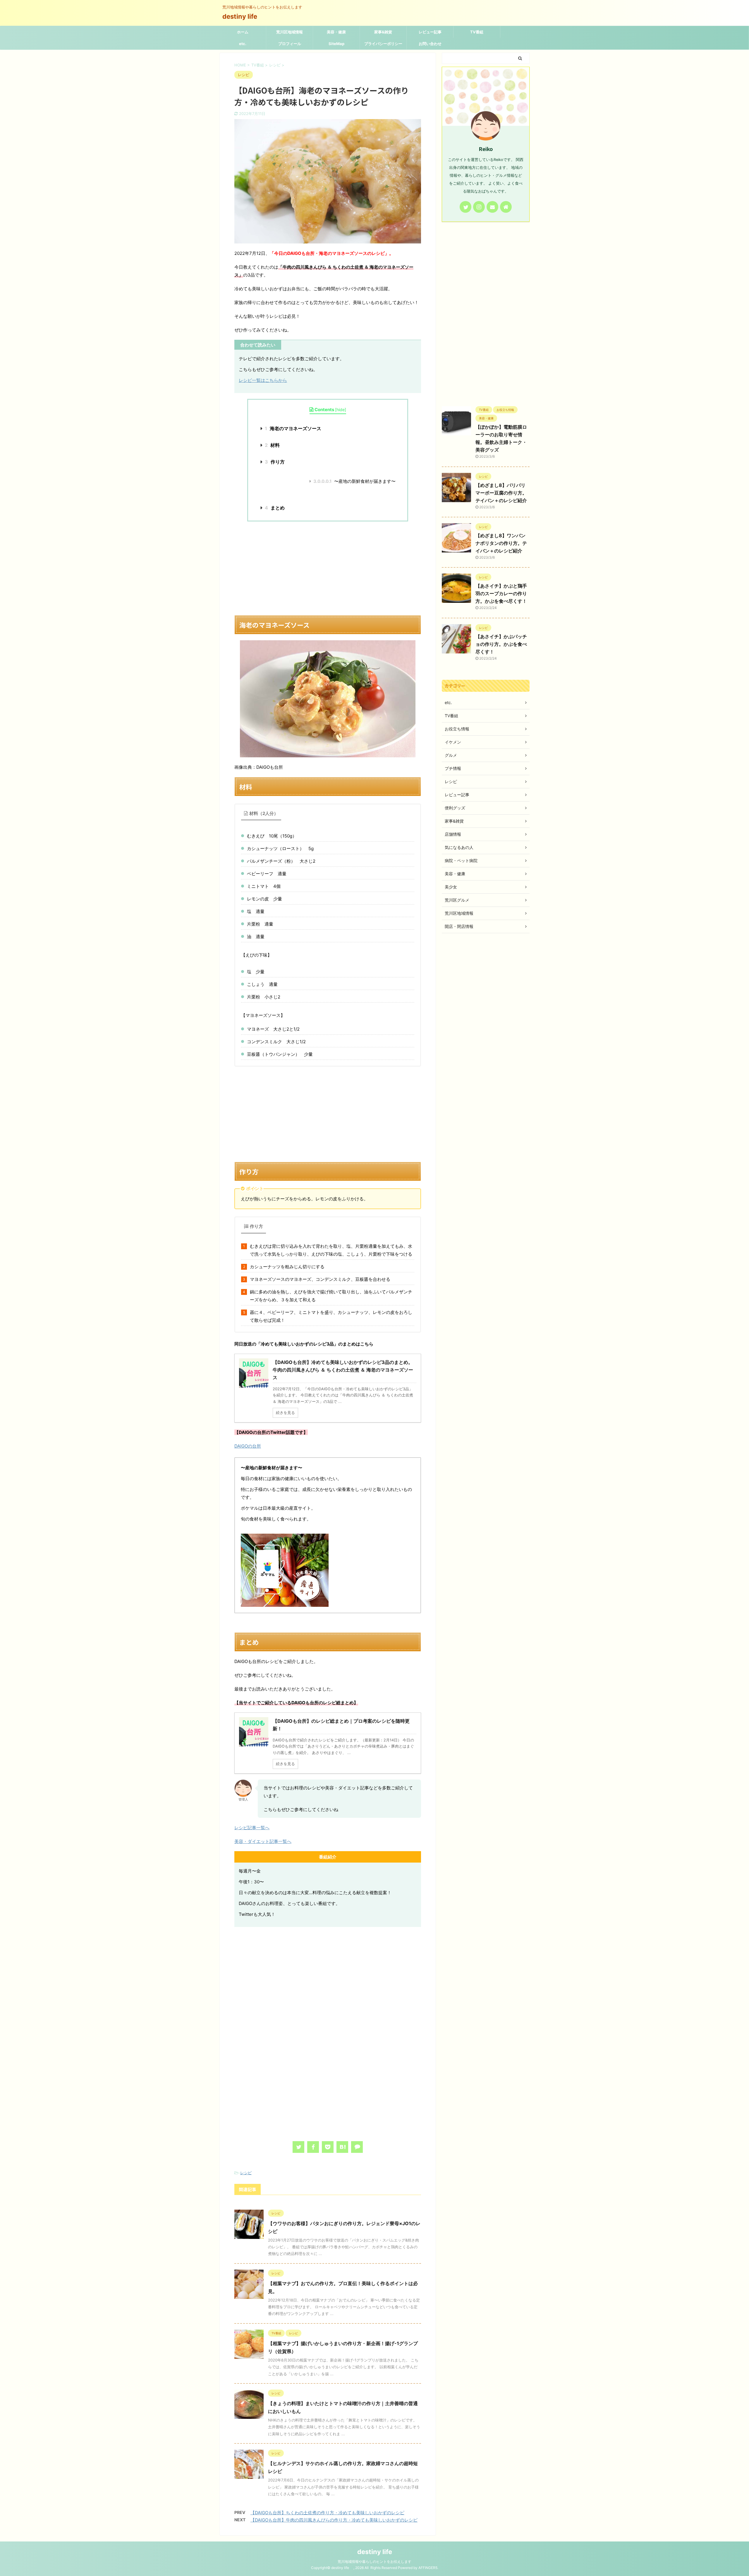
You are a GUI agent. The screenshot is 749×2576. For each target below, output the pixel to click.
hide (341, 410)
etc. (243, 44)
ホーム (243, 32)
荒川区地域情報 (290, 32)
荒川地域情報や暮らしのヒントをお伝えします (374, 2562)
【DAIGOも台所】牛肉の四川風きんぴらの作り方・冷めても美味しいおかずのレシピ (334, 2520)
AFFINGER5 (428, 2568)
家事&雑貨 (383, 32)
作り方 (275, 462)
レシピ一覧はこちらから (263, 380)
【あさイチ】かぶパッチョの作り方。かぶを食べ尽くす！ (501, 644)
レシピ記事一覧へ (252, 1828)
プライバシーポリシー (383, 44)
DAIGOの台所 (248, 1446)
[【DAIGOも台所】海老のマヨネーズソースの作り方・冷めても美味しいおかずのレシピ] (342, 2147)
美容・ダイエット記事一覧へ (263, 1841)
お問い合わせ (430, 44)
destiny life (243, 16)
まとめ (275, 508)
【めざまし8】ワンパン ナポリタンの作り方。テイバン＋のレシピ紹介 (501, 543)
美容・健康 (336, 32)
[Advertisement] (328, 568)
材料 (272, 445)
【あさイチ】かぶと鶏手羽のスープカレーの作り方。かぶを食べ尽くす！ (501, 593)
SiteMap (336, 44)
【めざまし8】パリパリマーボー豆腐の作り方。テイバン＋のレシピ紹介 (501, 493)
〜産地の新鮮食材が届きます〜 (354, 481)
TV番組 (477, 32)
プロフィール (290, 44)
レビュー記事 (430, 32)
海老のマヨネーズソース (293, 428)
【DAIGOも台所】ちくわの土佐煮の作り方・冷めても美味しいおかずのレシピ (327, 2513)
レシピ (246, 2173)
